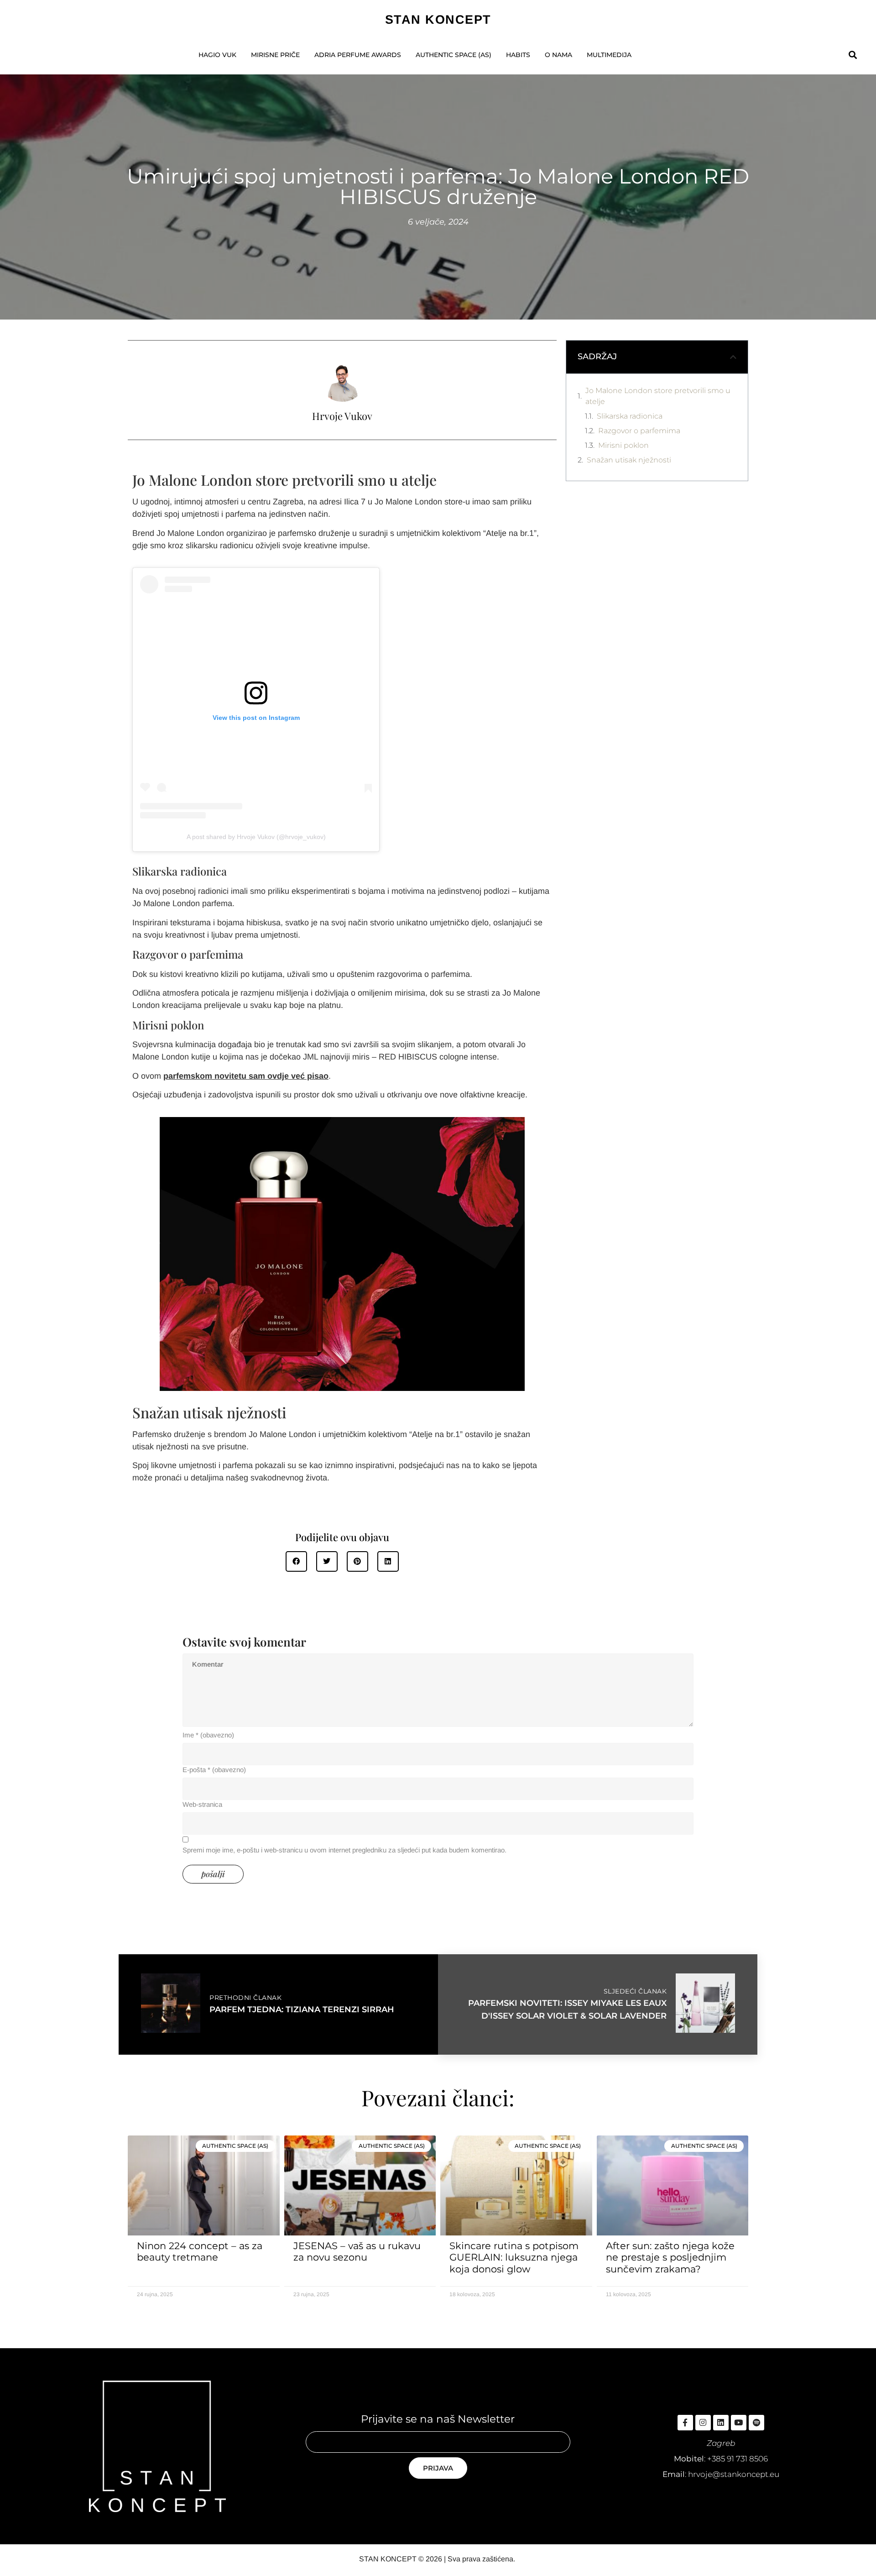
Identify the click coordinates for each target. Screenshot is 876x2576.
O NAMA (558, 55)
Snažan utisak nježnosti (629, 460)
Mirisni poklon (624, 445)
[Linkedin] (721, 2423)
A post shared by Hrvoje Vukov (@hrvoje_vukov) (256, 837)
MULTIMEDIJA (609, 55)
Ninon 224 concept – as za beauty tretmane (200, 2251)
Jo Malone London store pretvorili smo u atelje (658, 396)
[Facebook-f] (685, 2423)
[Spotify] (756, 2423)
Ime (208, 1735)
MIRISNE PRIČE (275, 55)
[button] (853, 55)
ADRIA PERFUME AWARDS (358, 55)
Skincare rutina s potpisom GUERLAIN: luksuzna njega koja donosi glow (514, 2257)
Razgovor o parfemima (639, 431)
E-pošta (214, 1770)
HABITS (518, 55)
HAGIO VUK (217, 55)
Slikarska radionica (630, 416)
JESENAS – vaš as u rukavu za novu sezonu (357, 2251)
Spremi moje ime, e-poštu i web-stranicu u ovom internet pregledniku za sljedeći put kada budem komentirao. (344, 1850)
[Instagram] (703, 2423)
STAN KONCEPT (438, 20)
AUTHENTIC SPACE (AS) (454, 55)
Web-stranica (202, 1804)
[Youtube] (739, 2423)
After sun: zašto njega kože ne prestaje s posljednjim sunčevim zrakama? (670, 2257)
